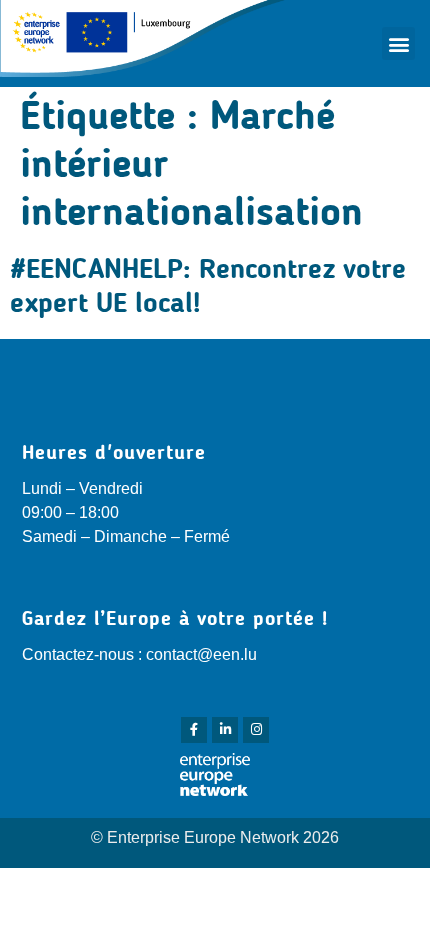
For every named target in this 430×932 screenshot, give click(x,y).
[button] (398, 43)
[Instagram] (256, 730)
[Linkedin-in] (225, 730)
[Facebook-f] (194, 730)
